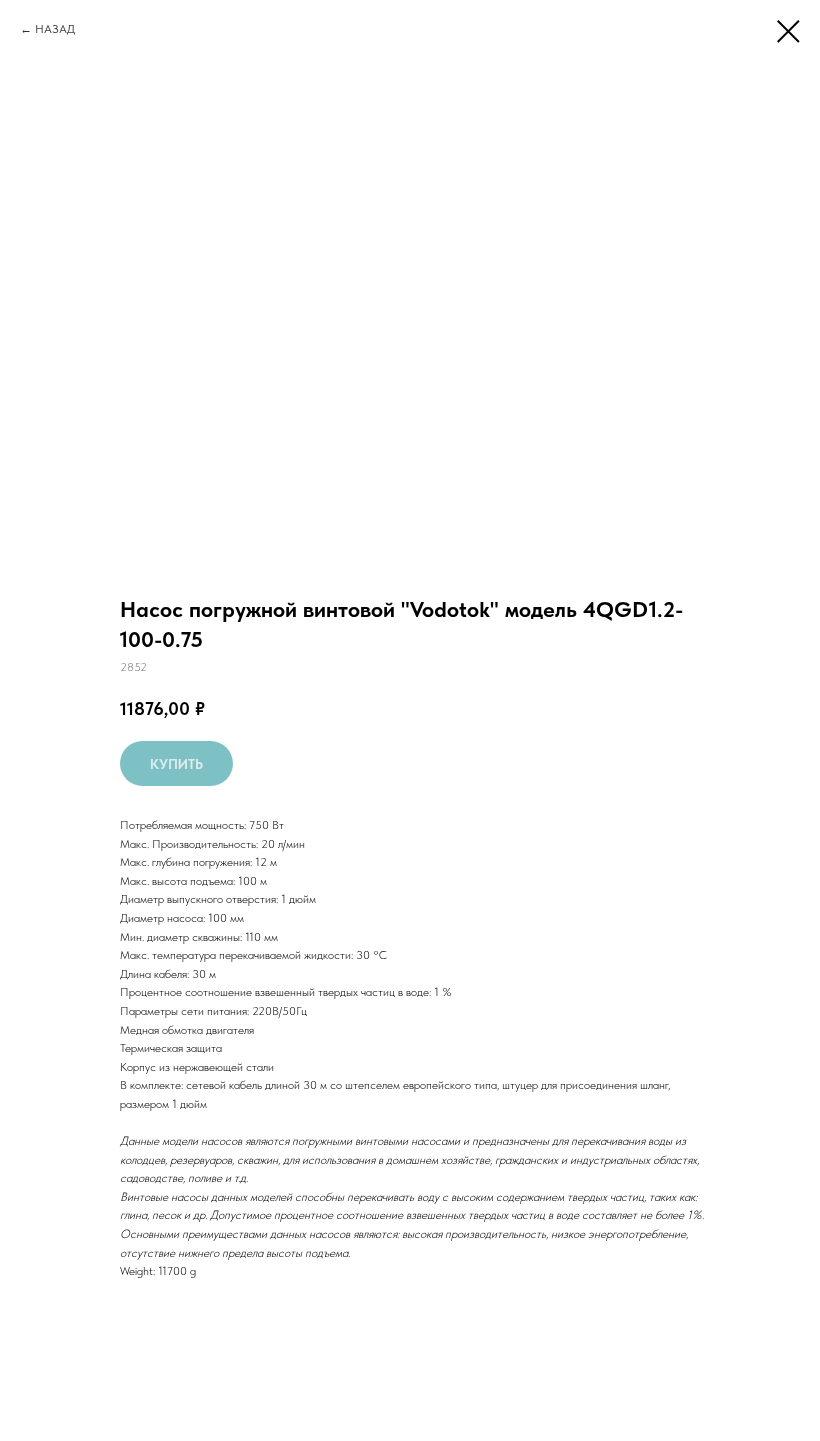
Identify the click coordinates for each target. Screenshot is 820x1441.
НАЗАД (55, 29)
